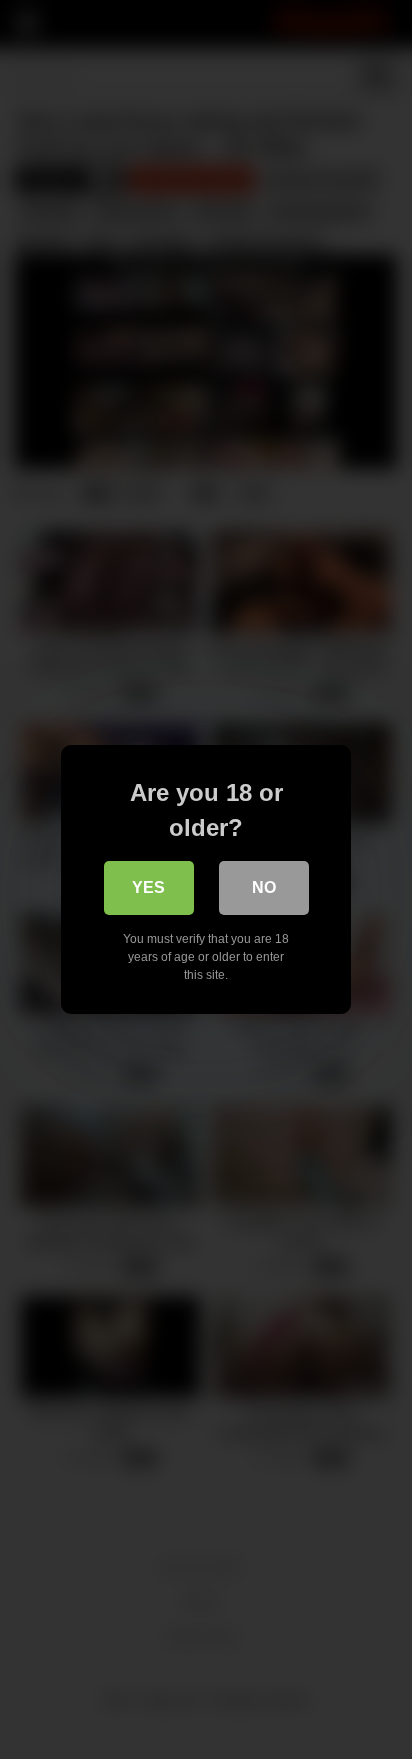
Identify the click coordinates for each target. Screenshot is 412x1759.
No (264, 887)
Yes (148, 887)
